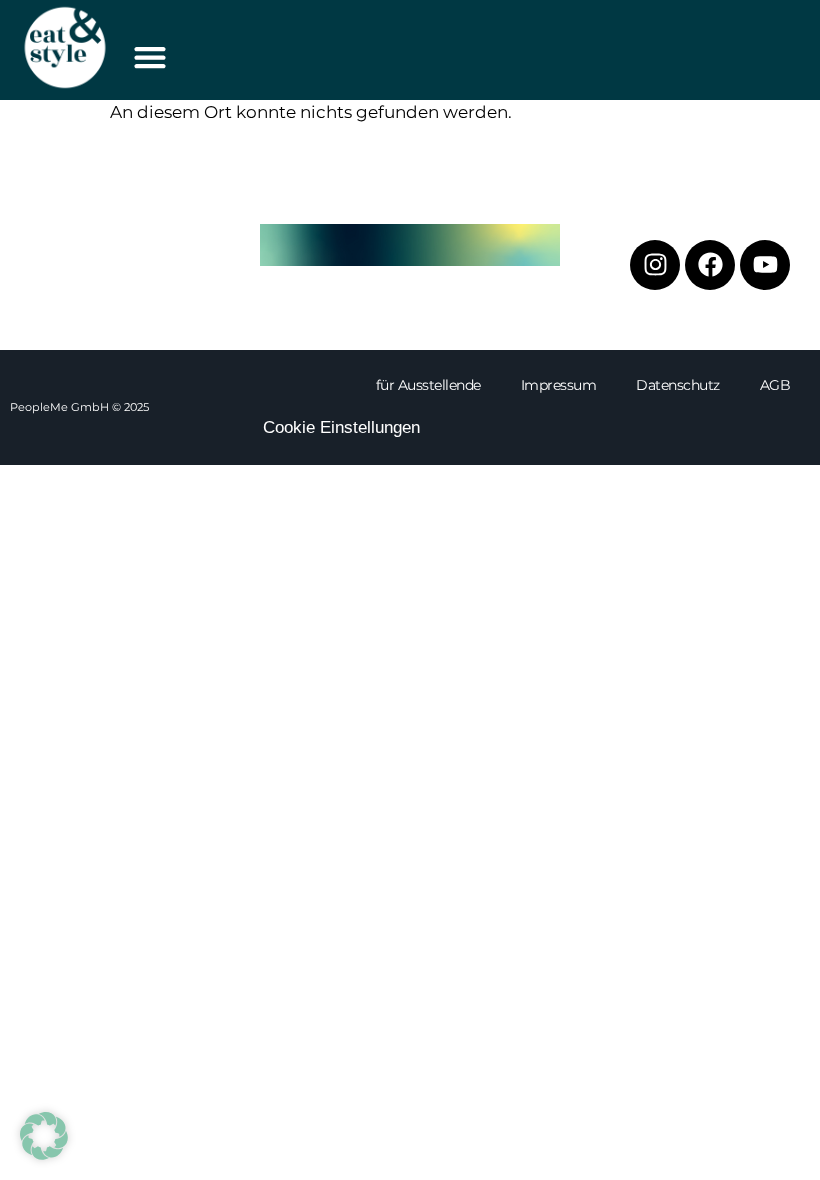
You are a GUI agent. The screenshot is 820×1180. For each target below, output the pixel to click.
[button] (149, 56)
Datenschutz (678, 385)
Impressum (559, 385)
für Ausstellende (428, 385)
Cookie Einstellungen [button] (341, 427)
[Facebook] (710, 265)
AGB (775, 385)
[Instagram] (655, 265)
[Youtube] (765, 265)
